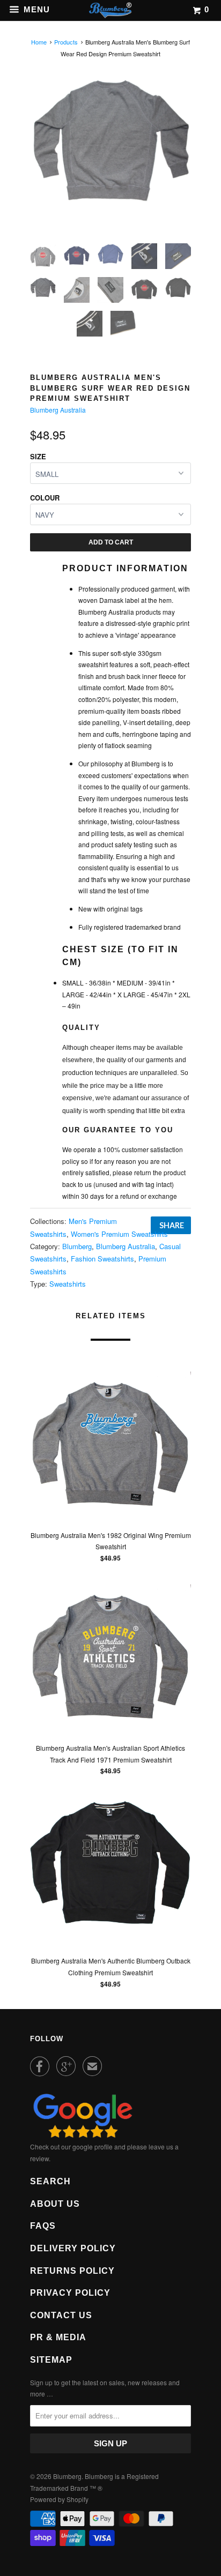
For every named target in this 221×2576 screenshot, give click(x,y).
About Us (55, 2204)
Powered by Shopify (59, 2499)
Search (50, 2181)
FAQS (43, 2226)
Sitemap (51, 2360)
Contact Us (61, 2315)
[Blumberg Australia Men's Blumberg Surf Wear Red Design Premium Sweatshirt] (110, 141)
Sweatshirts (68, 1284)
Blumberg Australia (58, 410)
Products (66, 42)
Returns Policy (72, 2271)
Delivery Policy (73, 2248)
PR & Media (58, 2337)
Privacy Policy (70, 2293)
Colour (45, 498)
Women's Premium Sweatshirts (119, 1234)
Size (38, 456)
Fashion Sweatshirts (102, 1259)
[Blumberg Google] (83, 2135)
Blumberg (77, 1246)
